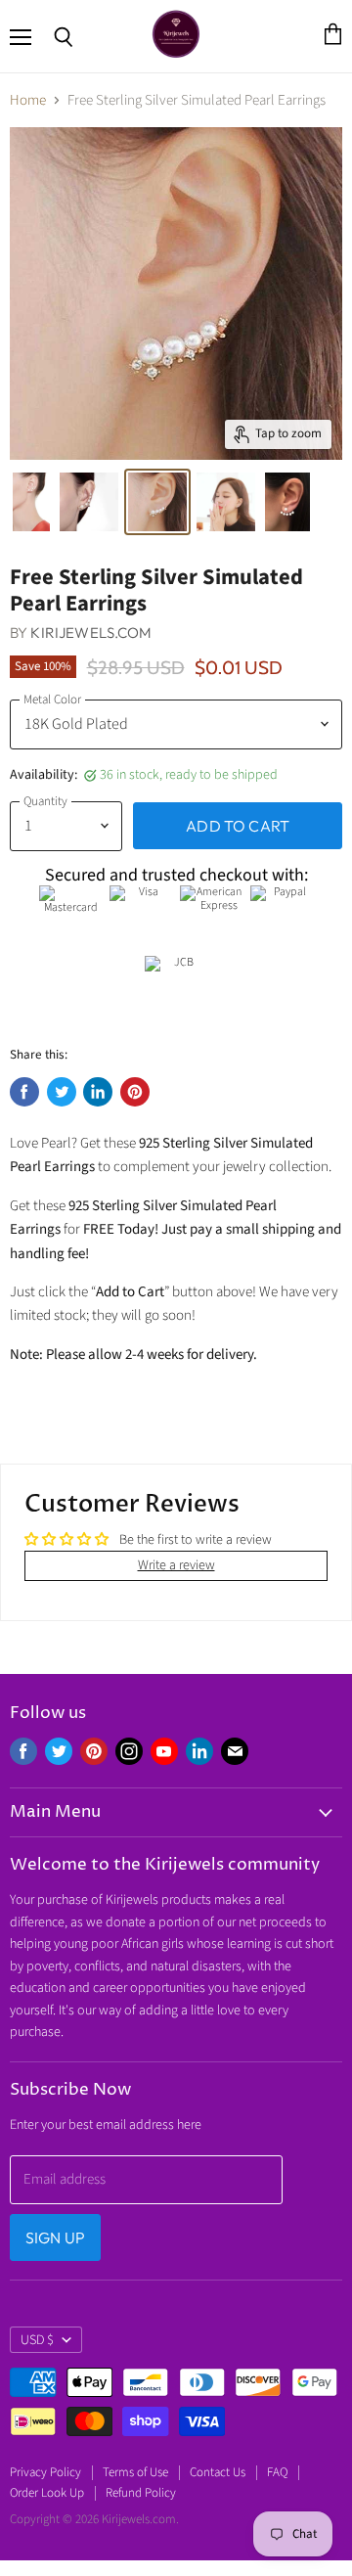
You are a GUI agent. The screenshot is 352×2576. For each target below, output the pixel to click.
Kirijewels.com (91, 633)
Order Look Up (47, 2493)
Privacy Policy (45, 2472)
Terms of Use (135, 2472)
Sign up (55, 2237)
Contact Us (218, 2472)
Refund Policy (141, 2493)
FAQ (277, 2472)
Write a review (176, 1565)
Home (28, 100)
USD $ (37, 2340)
